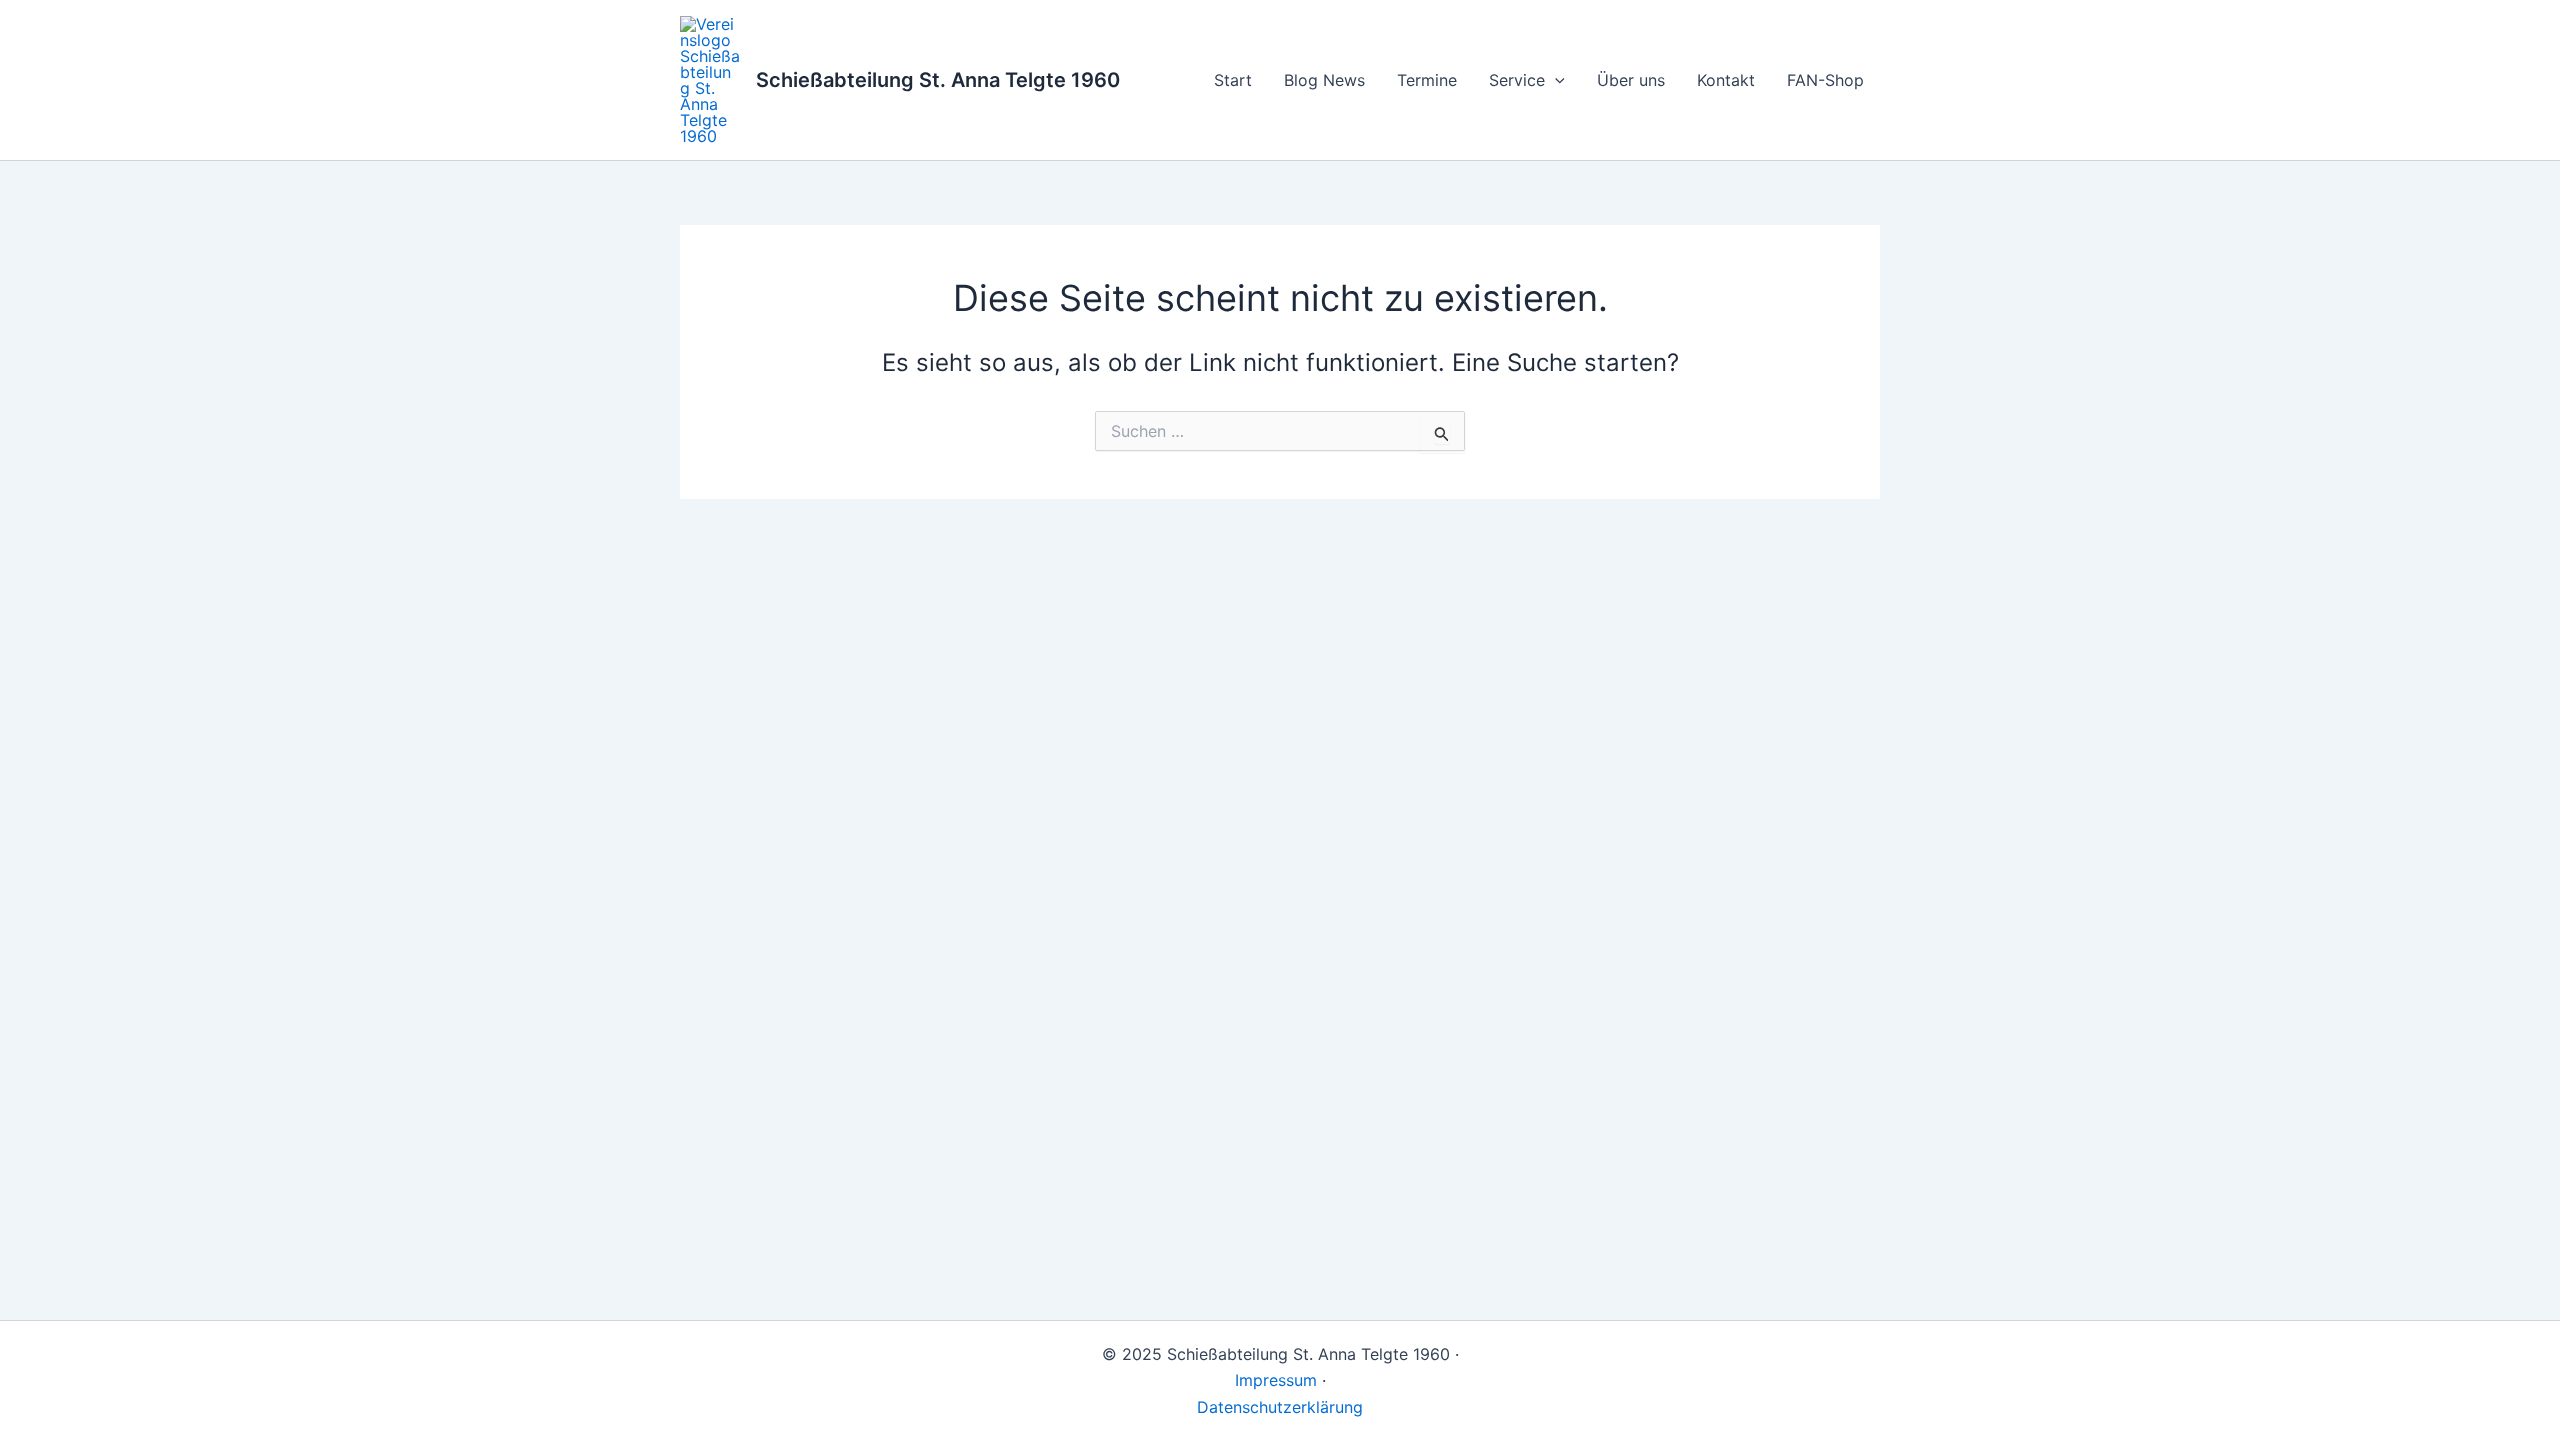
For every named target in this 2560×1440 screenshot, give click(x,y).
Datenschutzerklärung (1280, 1407)
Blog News (1324, 80)
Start (1233, 80)
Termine (1427, 80)
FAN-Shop (1825, 80)
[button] (1555, 80)
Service (1517, 80)
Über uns (1631, 80)
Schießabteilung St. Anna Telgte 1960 (938, 80)
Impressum (1276, 1380)
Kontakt (1726, 80)
